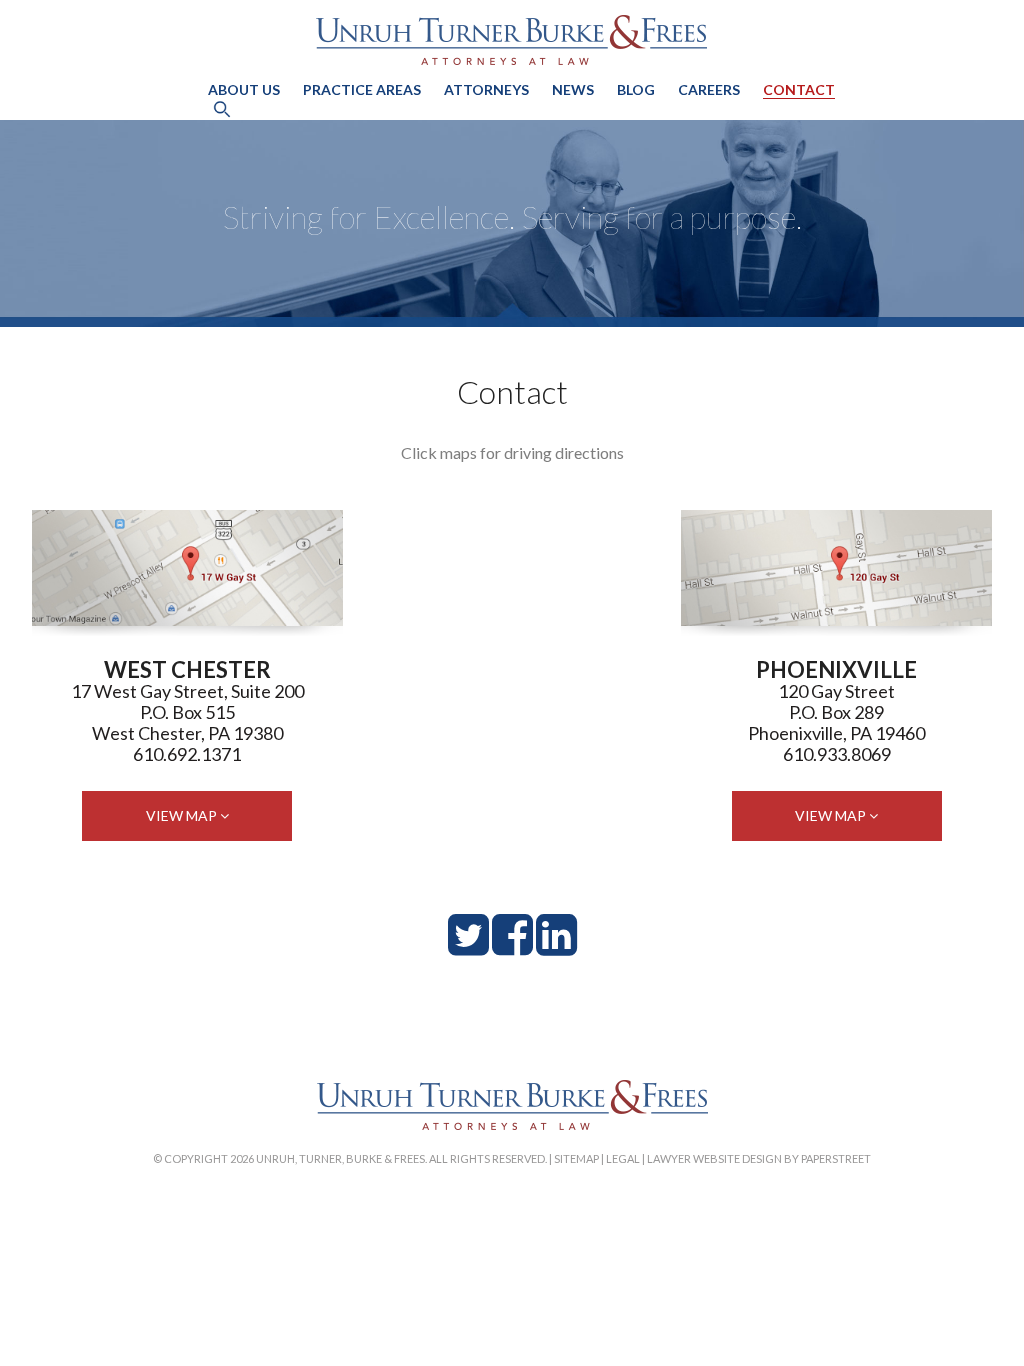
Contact (799, 89)
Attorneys (486, 89)
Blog (636, 89)
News (573, 89)
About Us (244, 89)
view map (183, 815)
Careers (709, 89)
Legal (623, 1158)
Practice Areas (362, 89)
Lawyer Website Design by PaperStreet (759, 1158)
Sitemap (576, 1158)
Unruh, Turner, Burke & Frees (512, 40)
